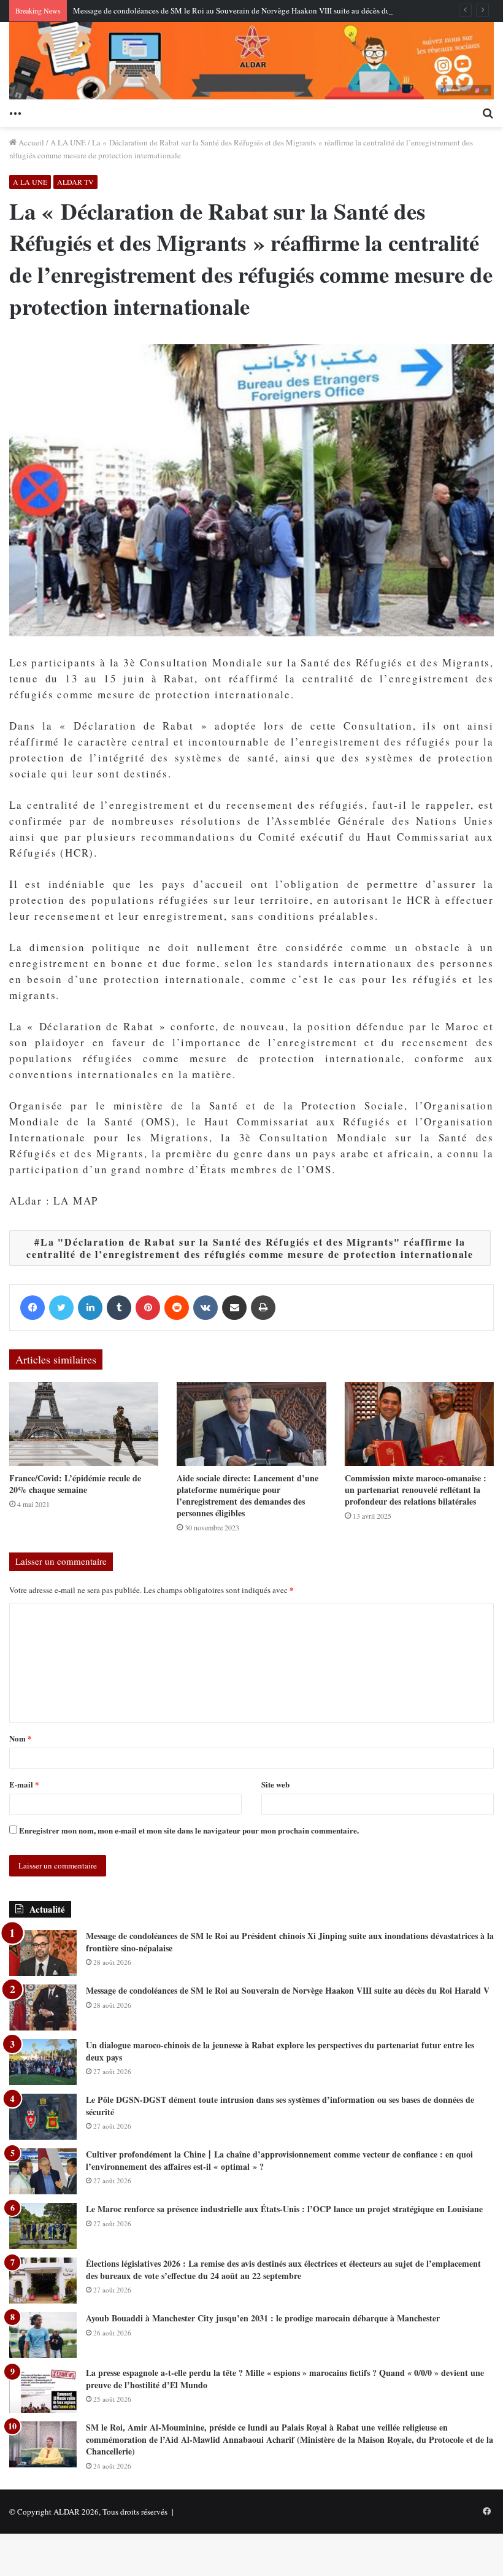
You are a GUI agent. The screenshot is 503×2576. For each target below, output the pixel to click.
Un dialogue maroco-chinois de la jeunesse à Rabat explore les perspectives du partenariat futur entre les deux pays (280, 2051)
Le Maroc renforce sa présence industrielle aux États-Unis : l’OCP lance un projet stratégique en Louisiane (284, 2209)
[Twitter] (61, 1308)
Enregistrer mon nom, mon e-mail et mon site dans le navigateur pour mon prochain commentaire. (189, 1830)
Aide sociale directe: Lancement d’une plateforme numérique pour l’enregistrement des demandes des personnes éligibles (248, 1495)
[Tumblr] (119, 1308)
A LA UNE (68, 142)
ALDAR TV (75, 182)
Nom (21, 1738)
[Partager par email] (234, 1308)
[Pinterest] (148, 1308)
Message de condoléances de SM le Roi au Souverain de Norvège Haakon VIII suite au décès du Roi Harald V (254, 10)
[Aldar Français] (251, 61)
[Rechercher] (488, 112)
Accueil (30, 142)
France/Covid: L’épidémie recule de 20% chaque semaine (75, 1484)
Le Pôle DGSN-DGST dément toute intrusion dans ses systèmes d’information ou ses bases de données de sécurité (280, 2106)
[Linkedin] (90, 1308)
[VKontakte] (205, 1308)
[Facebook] (33, 1308)
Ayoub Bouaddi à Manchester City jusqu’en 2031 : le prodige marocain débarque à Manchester (263, 2318)
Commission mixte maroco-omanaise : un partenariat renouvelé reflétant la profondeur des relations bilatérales (416, 1490)
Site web (275, 1784)
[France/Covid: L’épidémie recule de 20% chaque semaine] (84, 1424)
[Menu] (15, 112)
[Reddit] (177, 1308)
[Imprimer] (263, 1308)
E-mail (24, 1784)
